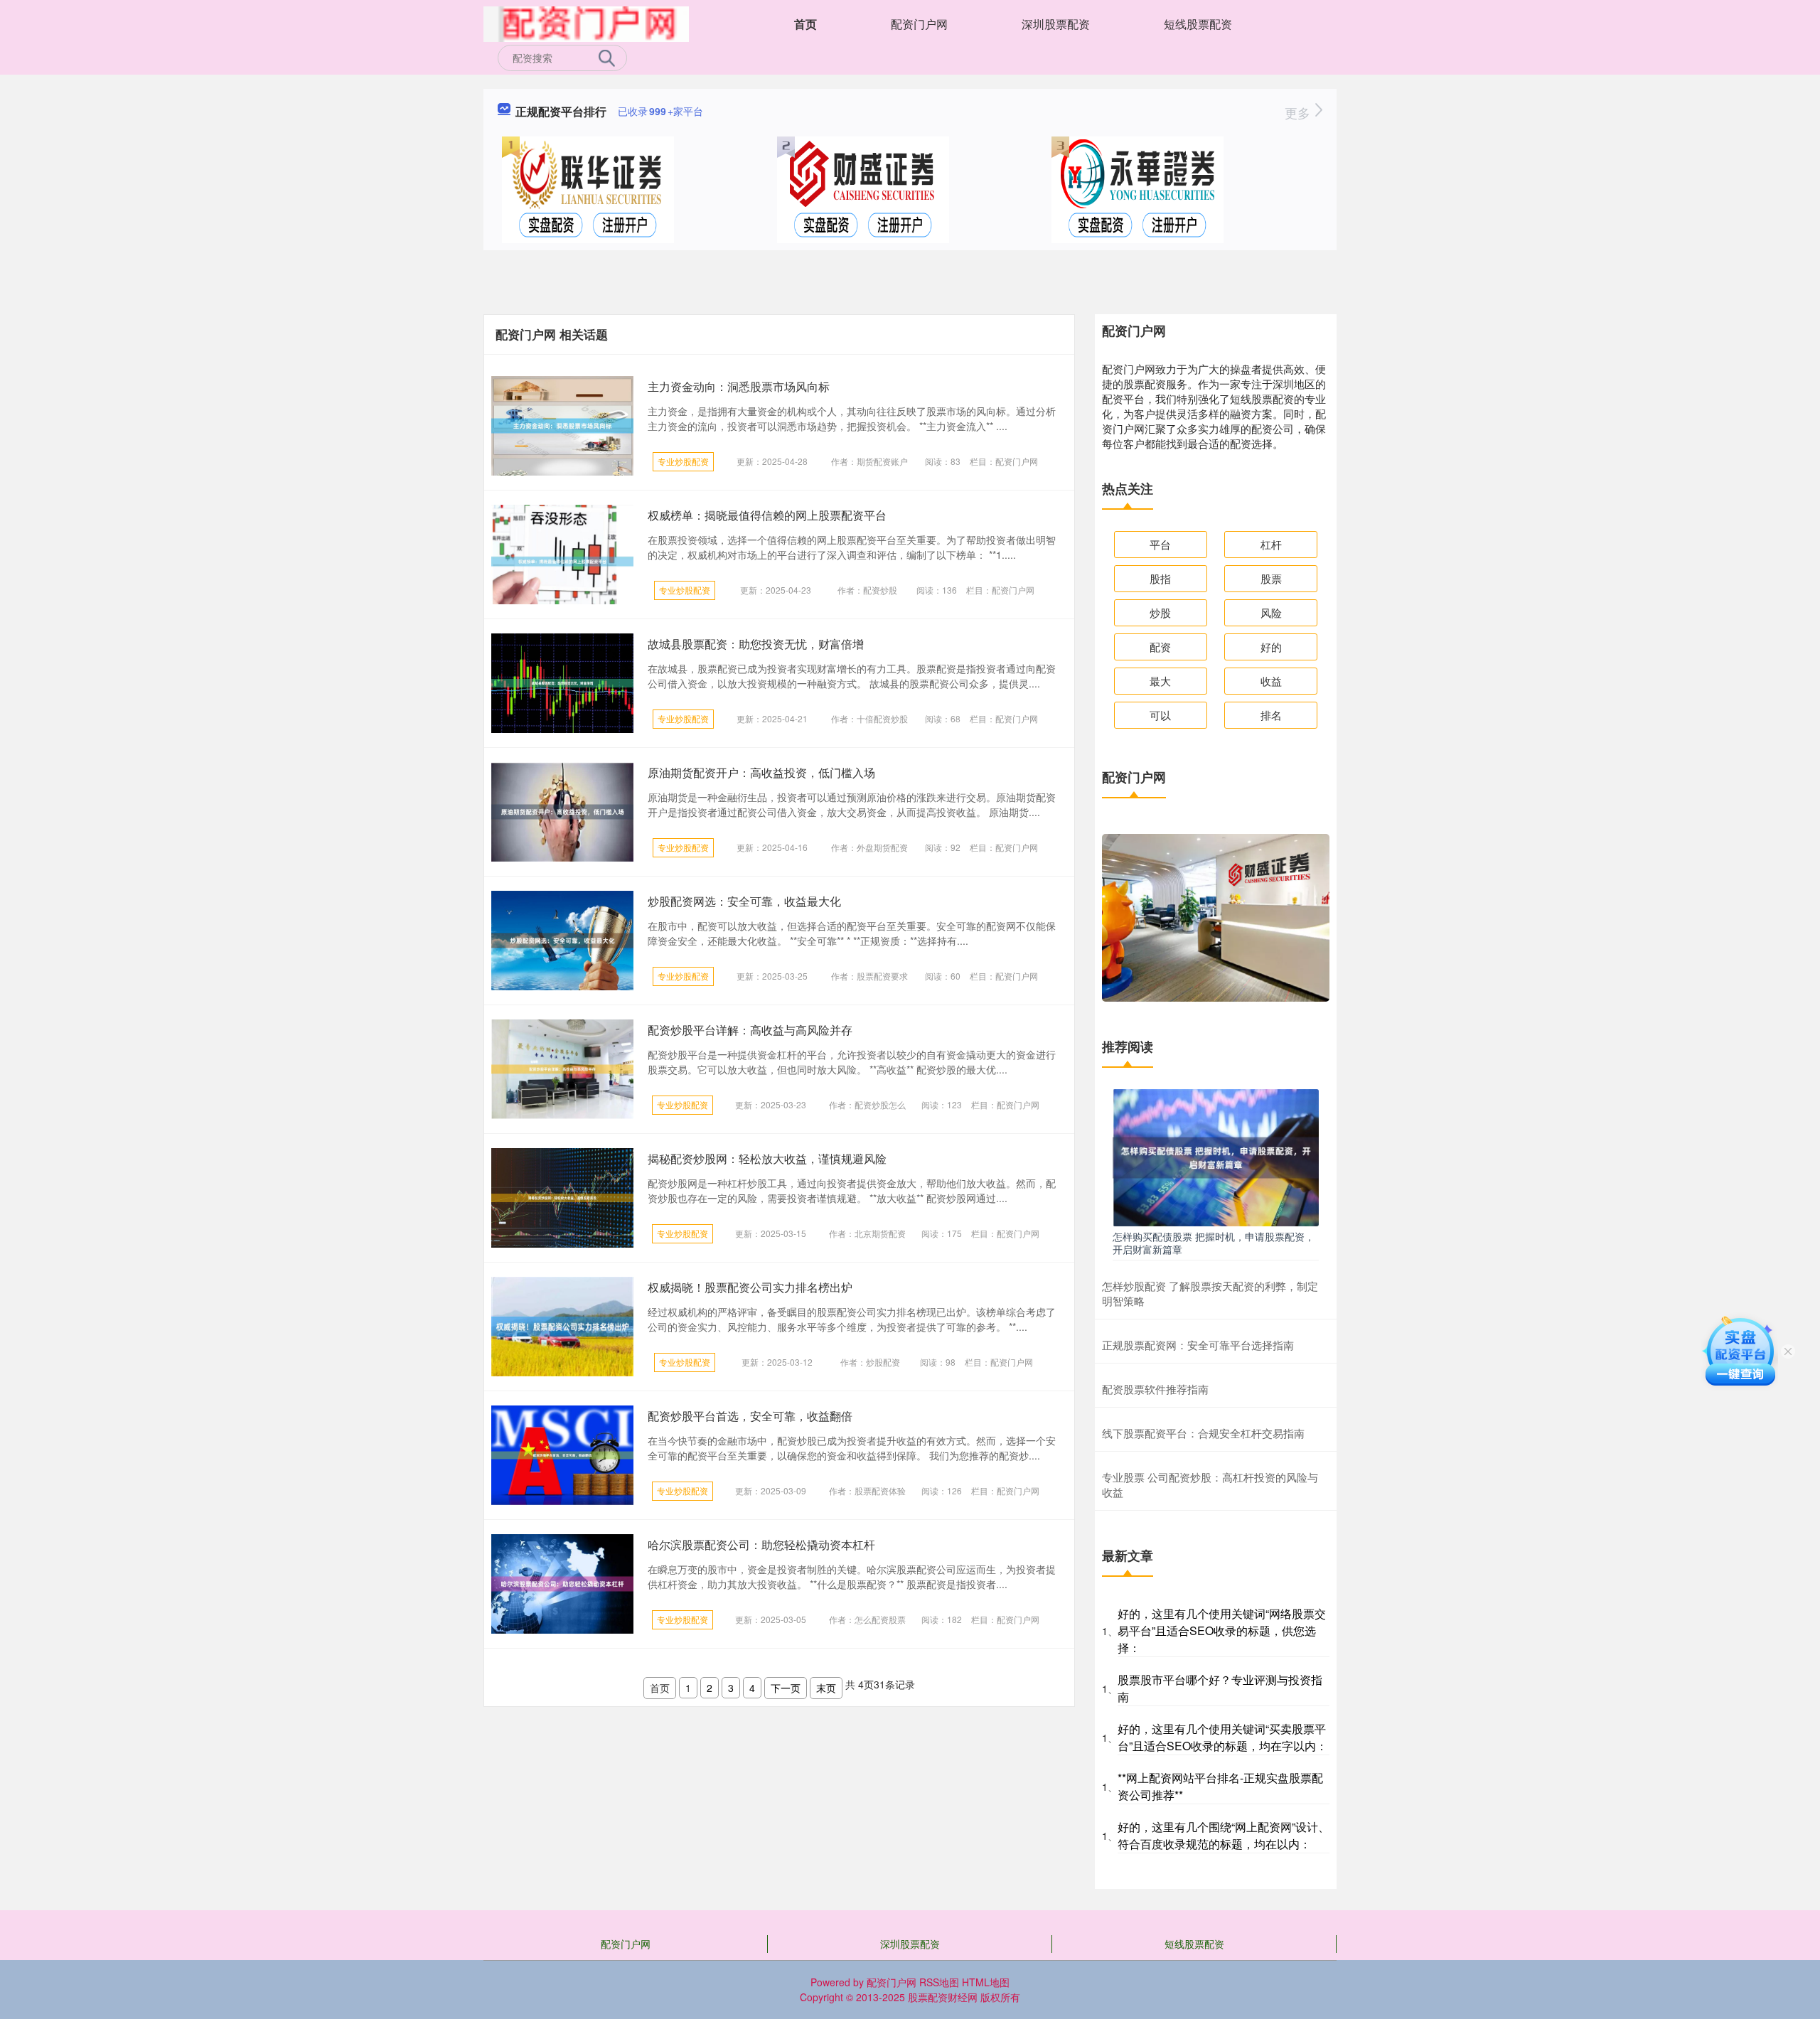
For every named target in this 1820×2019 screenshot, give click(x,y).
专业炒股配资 (683, 461)
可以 (1160, 715)
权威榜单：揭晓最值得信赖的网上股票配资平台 (767, 515)
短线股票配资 (1198, 24)
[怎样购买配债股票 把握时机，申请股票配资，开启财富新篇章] (1216, 1156)
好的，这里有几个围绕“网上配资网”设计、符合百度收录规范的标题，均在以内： (1224, 1835)
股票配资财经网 (943, 1997)
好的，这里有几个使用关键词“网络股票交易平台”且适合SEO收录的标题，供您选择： (1222, 1630)
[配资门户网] (586, 23)
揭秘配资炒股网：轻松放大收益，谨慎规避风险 (767, 1158)
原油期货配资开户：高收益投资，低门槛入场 (761, 772)
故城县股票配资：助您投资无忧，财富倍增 (756, 644)
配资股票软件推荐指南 (1155, 1389)
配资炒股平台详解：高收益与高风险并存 (750, 1030)
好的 (1271, 647)
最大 (1160, 681)
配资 (1160, 647)
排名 (1271, 715)
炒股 (1160, 612)
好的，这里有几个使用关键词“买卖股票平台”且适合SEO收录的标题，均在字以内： (1222, 1737)
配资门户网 (919, 24)
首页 (805, 24)
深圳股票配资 (1056, 24)
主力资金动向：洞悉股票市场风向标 (739, 386)
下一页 (786, 1688)
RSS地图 (939, 1982)
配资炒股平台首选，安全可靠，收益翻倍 (750, 1416)
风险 (1271, 612)
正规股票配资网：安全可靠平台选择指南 (1198, 1345)
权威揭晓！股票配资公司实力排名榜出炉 (750, 1287)
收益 (1271, 681)
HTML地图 (986, 1982)
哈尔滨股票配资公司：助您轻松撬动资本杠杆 (761, 1544)
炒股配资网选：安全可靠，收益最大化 (744, 901)
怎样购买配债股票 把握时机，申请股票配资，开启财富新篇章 (1214, 1243)
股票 (1271, 578)
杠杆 (1271, 544)
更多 (1299, 112)
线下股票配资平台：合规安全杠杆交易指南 (1203, 1433)
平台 (1160, 544)
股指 (1160, 578)
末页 (826, 1688)
